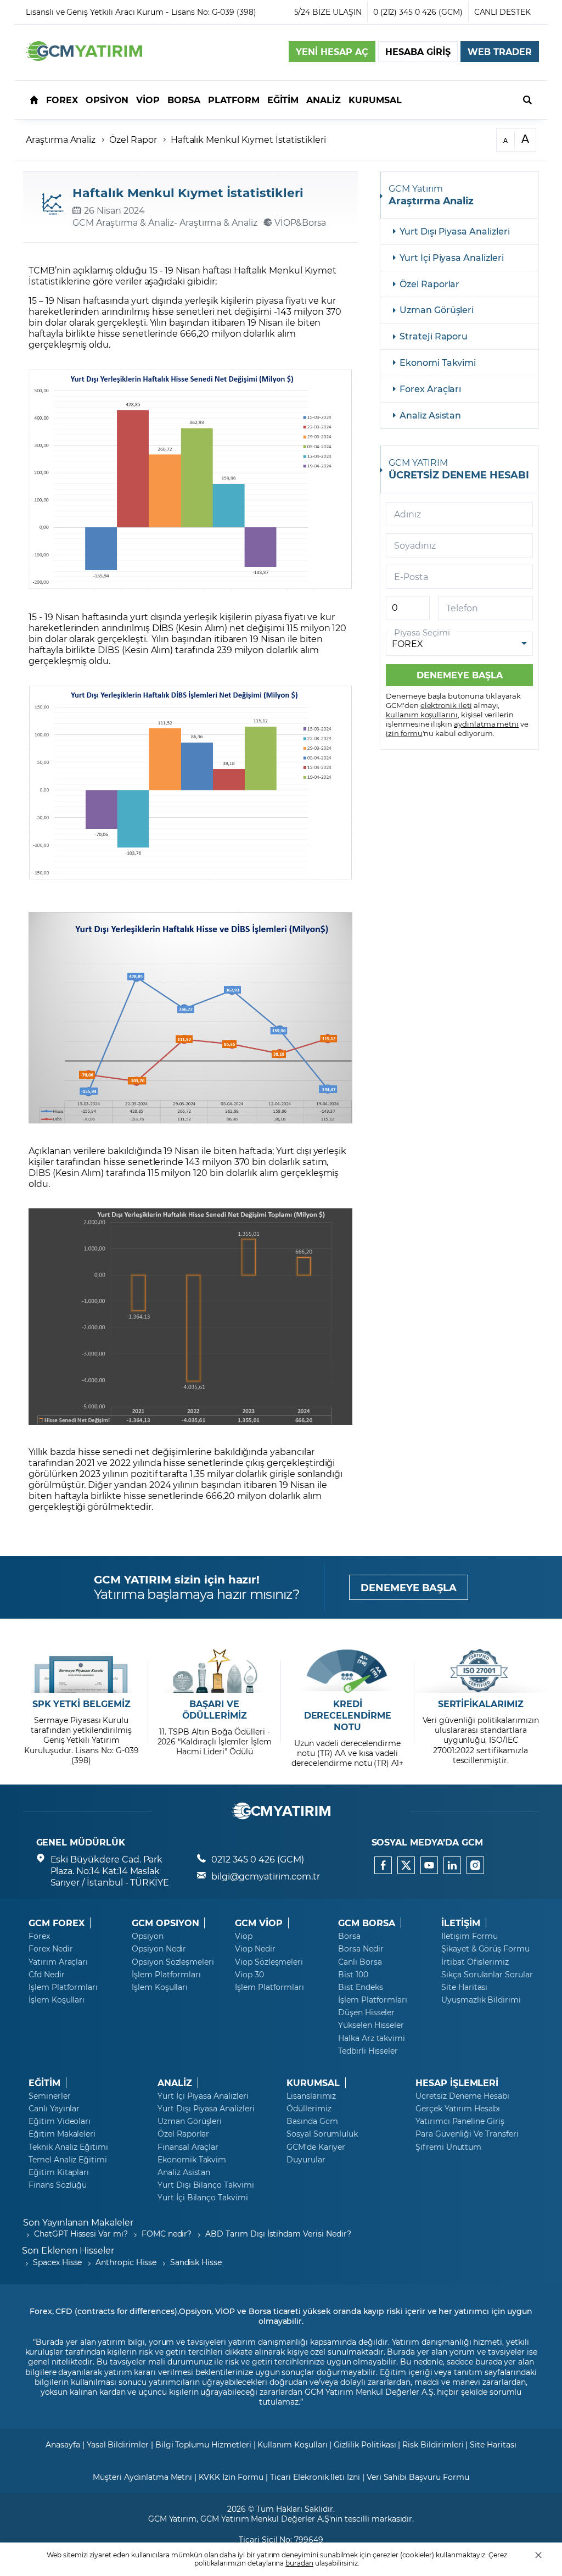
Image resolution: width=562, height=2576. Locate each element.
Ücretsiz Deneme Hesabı (462, 2096)
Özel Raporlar (429, 284)
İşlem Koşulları (57, 2000)
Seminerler (50, 2096)
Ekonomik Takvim (192, 2160)
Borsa (349, 1936)
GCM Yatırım (172, 2519)
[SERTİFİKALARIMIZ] (480, 1671)
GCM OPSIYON (165, 1923)
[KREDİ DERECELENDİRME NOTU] (348, 1671)
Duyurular (306, 2160)
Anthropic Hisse (126, 2262)
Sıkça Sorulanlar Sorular (487, 1975)
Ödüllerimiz (309, 2109)
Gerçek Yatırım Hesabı (458, 2109)
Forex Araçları (430, 389)
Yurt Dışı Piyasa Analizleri (455, 231)
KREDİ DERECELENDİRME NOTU (348, 1715)
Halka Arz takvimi (372, 2038)
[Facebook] (383, 1865)
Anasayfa (63, 2444)
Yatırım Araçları (58, 1962)
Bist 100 (353, 1975)
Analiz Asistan (430, 415)
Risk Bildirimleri (433, 2444)
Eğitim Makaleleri (62, 2134)
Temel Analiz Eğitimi (68, 2160)
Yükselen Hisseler (371, 2025)
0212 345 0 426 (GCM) (258, 1859)
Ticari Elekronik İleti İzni (315, 2477)
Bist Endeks (360, 1987)
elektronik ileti (446, 705)
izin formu (404, 733)
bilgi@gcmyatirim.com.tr (266, 1876)
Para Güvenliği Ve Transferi (467, 2134)
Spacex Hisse (57, 2262)
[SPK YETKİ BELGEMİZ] (82, 1671)
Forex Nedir (50, 1949)
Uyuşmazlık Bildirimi (481, 2000)
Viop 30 (249, 1975)
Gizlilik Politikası (365, 2444)
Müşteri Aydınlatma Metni (142, 2477)
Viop (244, 1936)
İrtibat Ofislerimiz (475, 1962)
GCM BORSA (367, 1923)
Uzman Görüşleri (437, 310)
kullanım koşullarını (422, 714)
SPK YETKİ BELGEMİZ (82, 1704)
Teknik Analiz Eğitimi (68, 2147)
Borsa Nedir (361, 1949)
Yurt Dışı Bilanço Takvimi (206, 2185)
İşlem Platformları (63, 1987)
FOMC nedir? (167, 2234)
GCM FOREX (57, 1923)
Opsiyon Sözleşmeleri (173, 1962)
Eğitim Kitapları (59, 2172)
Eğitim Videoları (60, 2121)
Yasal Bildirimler (118, 2444)
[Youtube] (429, 1865)
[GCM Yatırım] (84, 57)
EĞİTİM (44, 2083)
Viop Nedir (255, 1949)
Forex (39, 1936)
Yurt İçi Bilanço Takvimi (203, 2198)
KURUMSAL (313, 2083)
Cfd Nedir (47, 1975)
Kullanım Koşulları (292, 2444)
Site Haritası (464, 1987)
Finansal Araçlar (188, 2147)
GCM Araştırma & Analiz (123, 222)
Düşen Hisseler (366, 2012)
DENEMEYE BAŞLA (409, 1587)
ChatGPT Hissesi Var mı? (81, 2234)
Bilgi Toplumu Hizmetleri (203, 2444)
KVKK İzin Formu (231, 2477)
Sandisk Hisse (196, 2262)
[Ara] (527, 99)
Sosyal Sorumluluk (322, 2134)
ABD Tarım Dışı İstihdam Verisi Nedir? (278, 2234)
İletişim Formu (470, 1936)
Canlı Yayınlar (54, 2109)
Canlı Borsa (360, 1962)
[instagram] (475, 1865)
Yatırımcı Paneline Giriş (460, 2121)
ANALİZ (175, 2083)
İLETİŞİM (461, 1923)
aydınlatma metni (486, 724)
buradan (299, 2563)
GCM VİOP (259, 1923)
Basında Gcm (312, 2121)
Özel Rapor (133, 139)
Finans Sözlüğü (58, 2185)
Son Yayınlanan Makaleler (78, 2222)
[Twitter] (406, 1865)
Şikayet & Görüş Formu (485, 1949)
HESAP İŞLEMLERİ (457, 2083)
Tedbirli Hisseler (368, 2051)
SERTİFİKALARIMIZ (481, 1704)
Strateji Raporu (434, 336)
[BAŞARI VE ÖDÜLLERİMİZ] (214, 1671)
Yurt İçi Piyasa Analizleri (452, 257)
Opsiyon (148, 1936)
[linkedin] (452, 1865)
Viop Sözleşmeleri (269, 1962)
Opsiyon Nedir (159, 1949)
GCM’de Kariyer (316, 2147)
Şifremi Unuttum (448, 2147)
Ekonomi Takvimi (438, 362)
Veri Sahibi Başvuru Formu (418, 2477)
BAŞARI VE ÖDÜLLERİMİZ (215, 1710)
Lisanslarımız (311, 2096)
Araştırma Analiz (61, 139)
